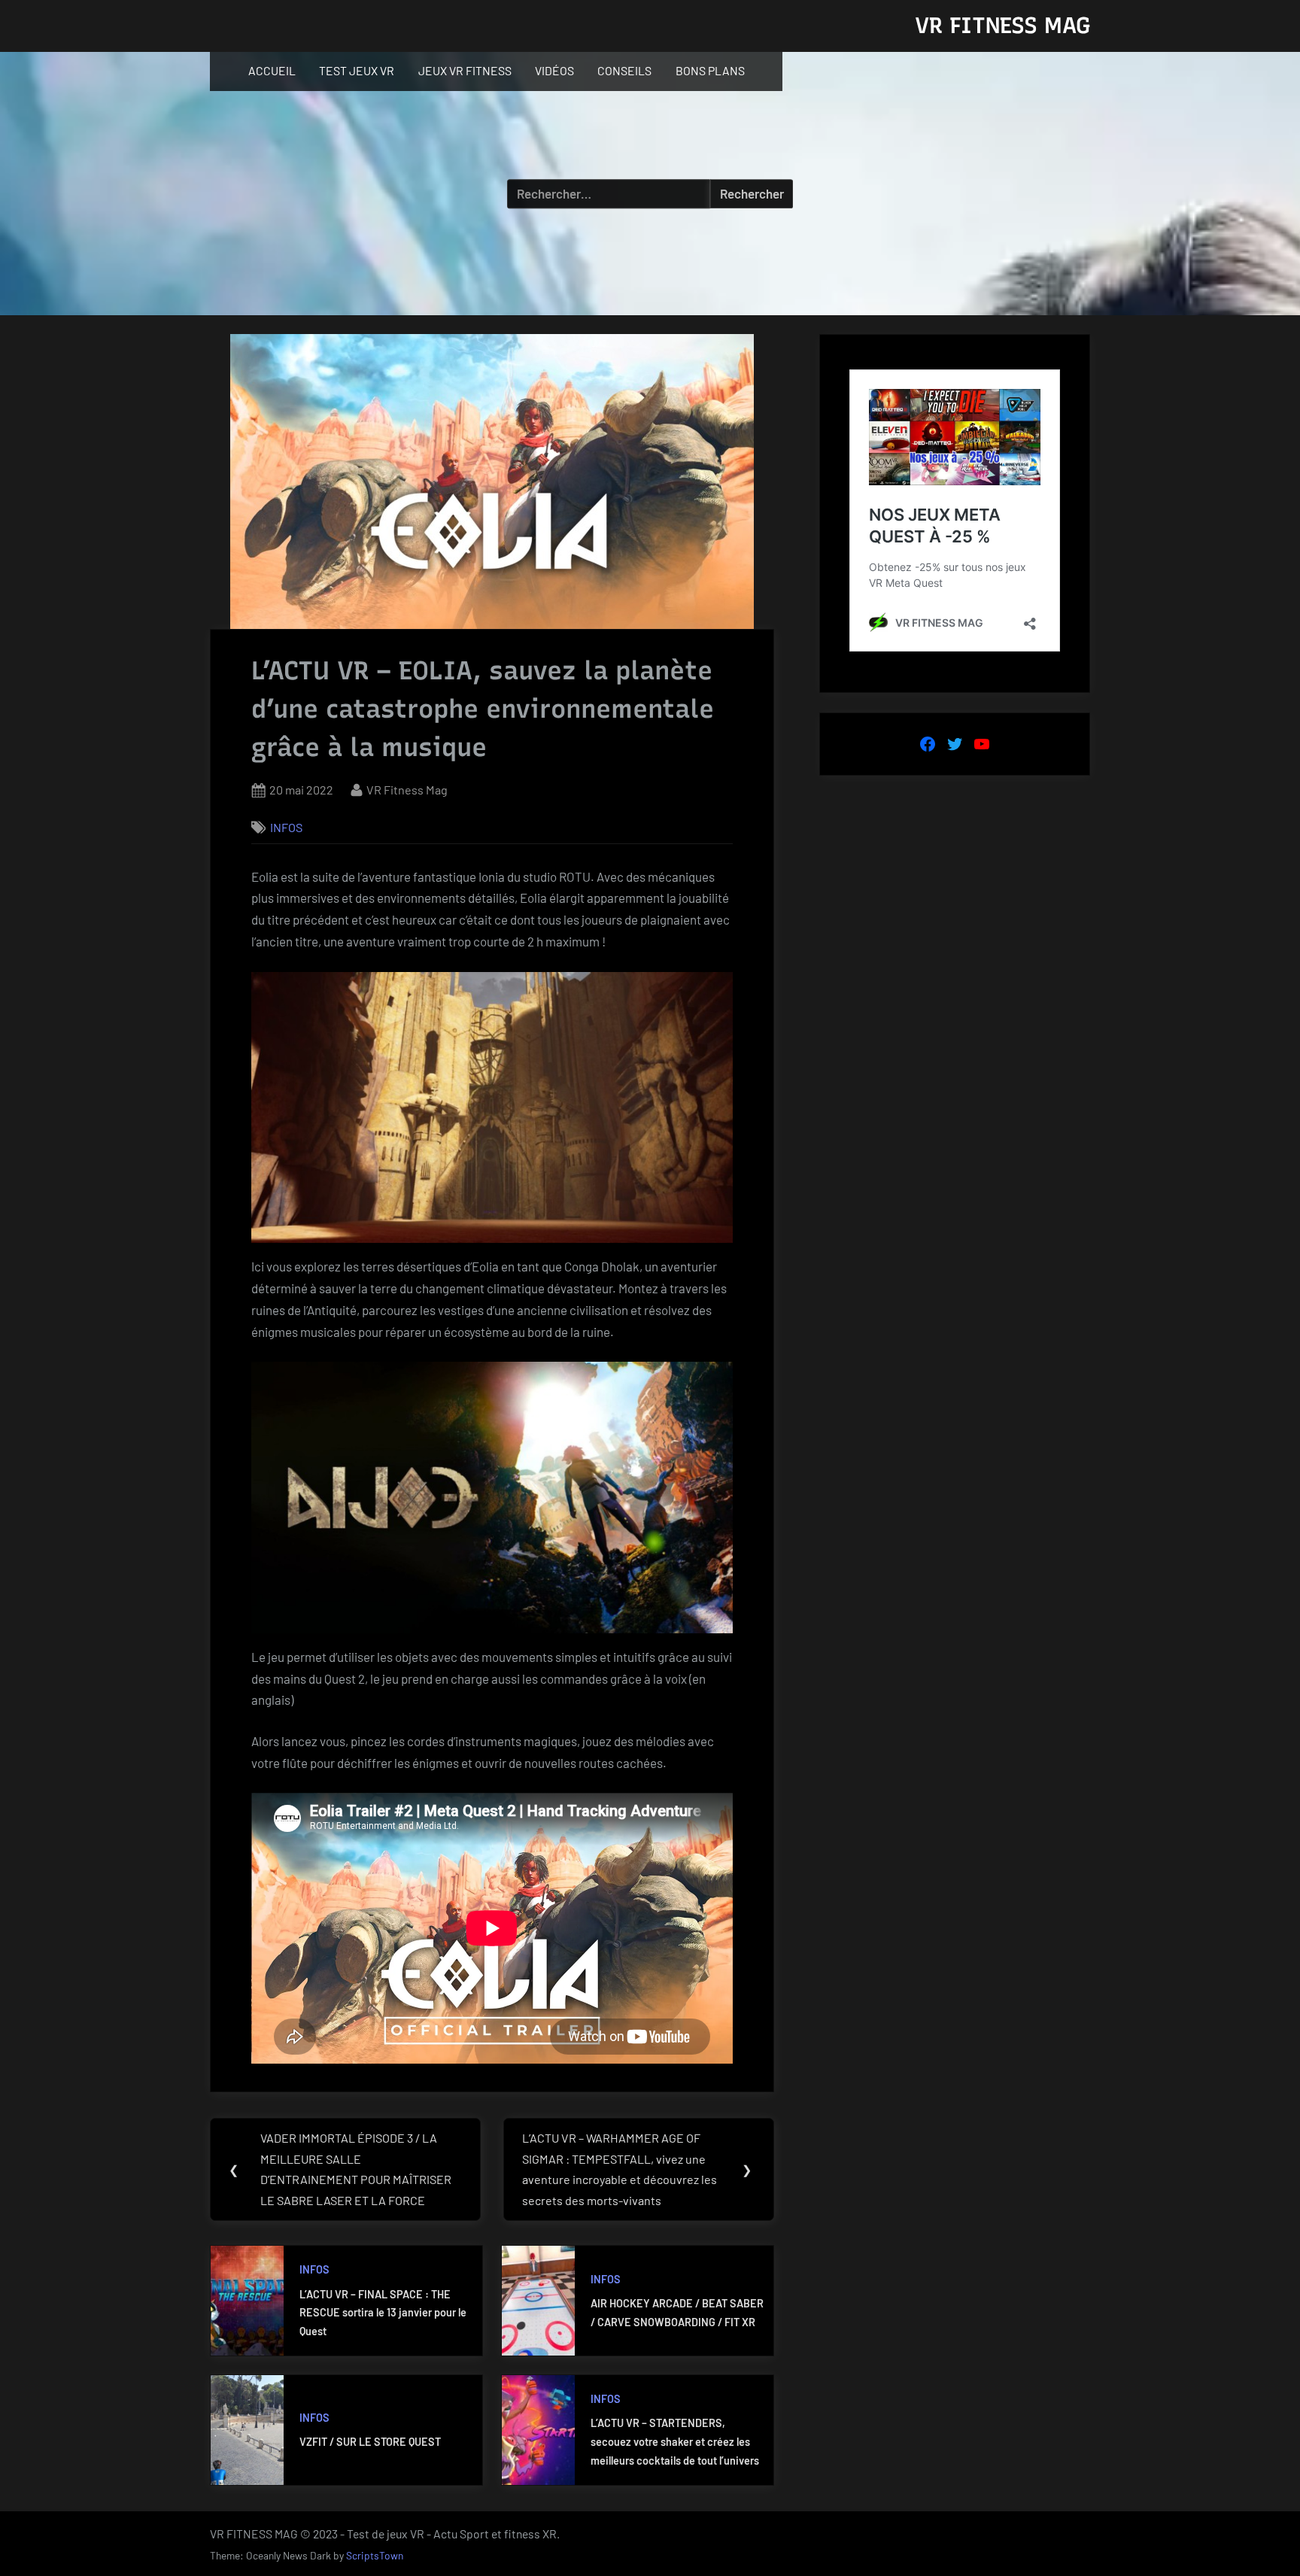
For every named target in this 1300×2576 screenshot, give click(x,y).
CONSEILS (624, 70)
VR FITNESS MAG (1002, 25)
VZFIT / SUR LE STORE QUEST (370, 2442)
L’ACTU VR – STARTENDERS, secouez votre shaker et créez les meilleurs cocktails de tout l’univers (675, 2441)
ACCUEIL (272, 70)
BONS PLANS (710, 70)
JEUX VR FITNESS (465, 70)
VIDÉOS (554, 70)
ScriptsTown (375, 2555)
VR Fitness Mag (407, 790)
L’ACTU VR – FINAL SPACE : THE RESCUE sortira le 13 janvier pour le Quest (383, 2313)
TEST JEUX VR (357, 70)
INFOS (286, 827)
